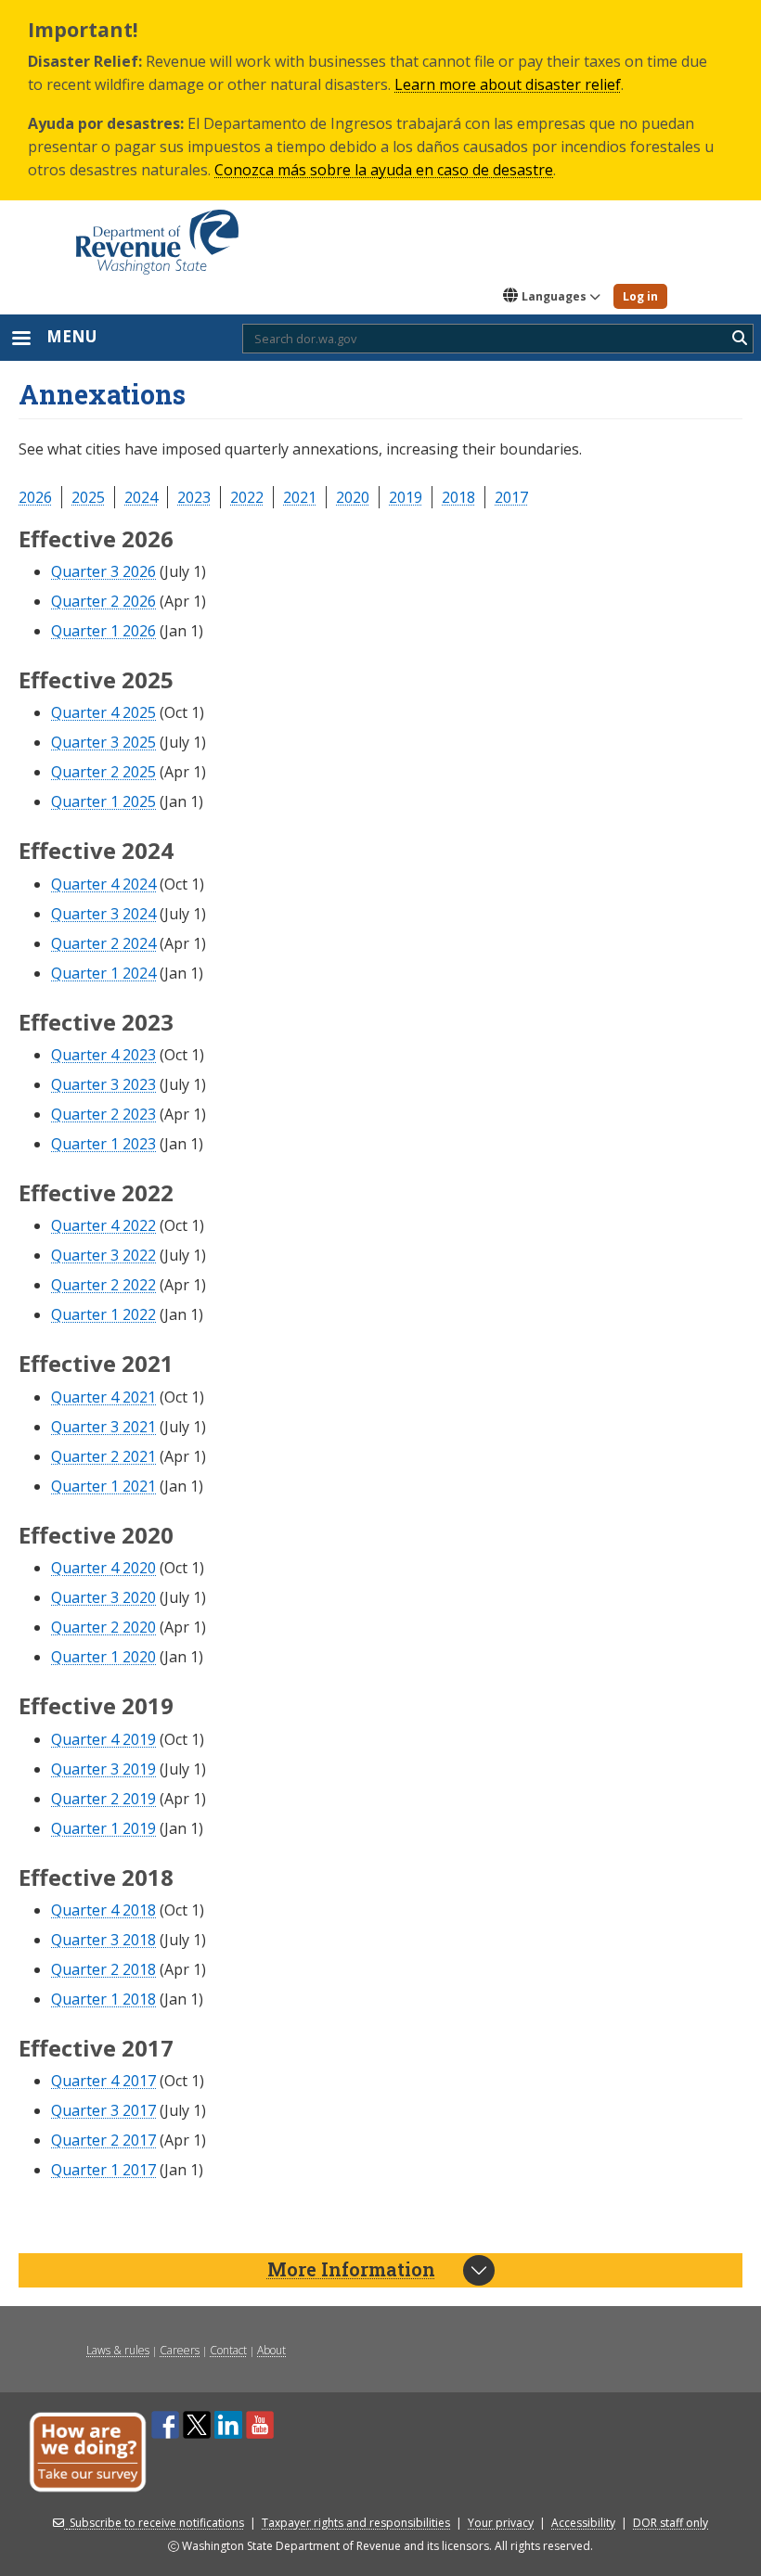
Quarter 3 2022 (103, 1255)
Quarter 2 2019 (103, 1799)
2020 (353, 497)
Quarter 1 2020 (103, 1657)
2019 (406, 497)
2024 (141, 497)
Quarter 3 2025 (103, 742)
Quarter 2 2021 (103, 1456)
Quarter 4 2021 (103, 1397)
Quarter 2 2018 (103, 1969)
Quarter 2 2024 (103, 943)
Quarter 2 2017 (103, 2140)
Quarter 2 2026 (103, 601)
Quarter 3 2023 (103, 1084)
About (271, 2350)
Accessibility (583, 2523)
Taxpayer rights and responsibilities (356, 2523)
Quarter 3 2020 (103, 1597)
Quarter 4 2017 (103, 2081)
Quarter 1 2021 (103, 1486)
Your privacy (501, 2523)
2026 (35, 497)
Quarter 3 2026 (103, 571)
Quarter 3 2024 (103, 914)
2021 (300, 497)
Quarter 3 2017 (103, 2110)
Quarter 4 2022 (103, 1225)
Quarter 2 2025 (103, 772)
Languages (554, 296)
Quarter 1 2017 (103, 2170)
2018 (458, 497)
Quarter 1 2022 (103, 1314)
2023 (194, 497)
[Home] (157, 236)
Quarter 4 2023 (103, 1055)
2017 (511, 497)
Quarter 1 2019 (103, 1828)
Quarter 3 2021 (103, 1427)
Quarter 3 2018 (103, 1940)
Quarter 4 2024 (103, 884)
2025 (88, 497)
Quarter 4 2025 (103, 712)
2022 (247, 497)
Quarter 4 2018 (103, 1910)
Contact (228, 2350)
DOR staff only (671, 2523)
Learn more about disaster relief (508, 84)
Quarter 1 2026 (103, 631)
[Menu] (20, 340)
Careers (180, 2350)
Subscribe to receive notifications (157, 2523)
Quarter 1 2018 (103, 1999)
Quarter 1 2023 (103, 1144)
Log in (640, 296)
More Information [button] (351, 2269)
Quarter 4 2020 (103, 1568)
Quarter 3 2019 (103, 1769)
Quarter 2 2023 (103, 1114)
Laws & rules (118, 2350)
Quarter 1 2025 (103, 801)
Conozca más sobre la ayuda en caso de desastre (384, 170)
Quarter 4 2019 (103, 1739)
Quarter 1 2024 (103, 973)
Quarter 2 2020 (103, 1627)
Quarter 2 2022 (103, 1285)
